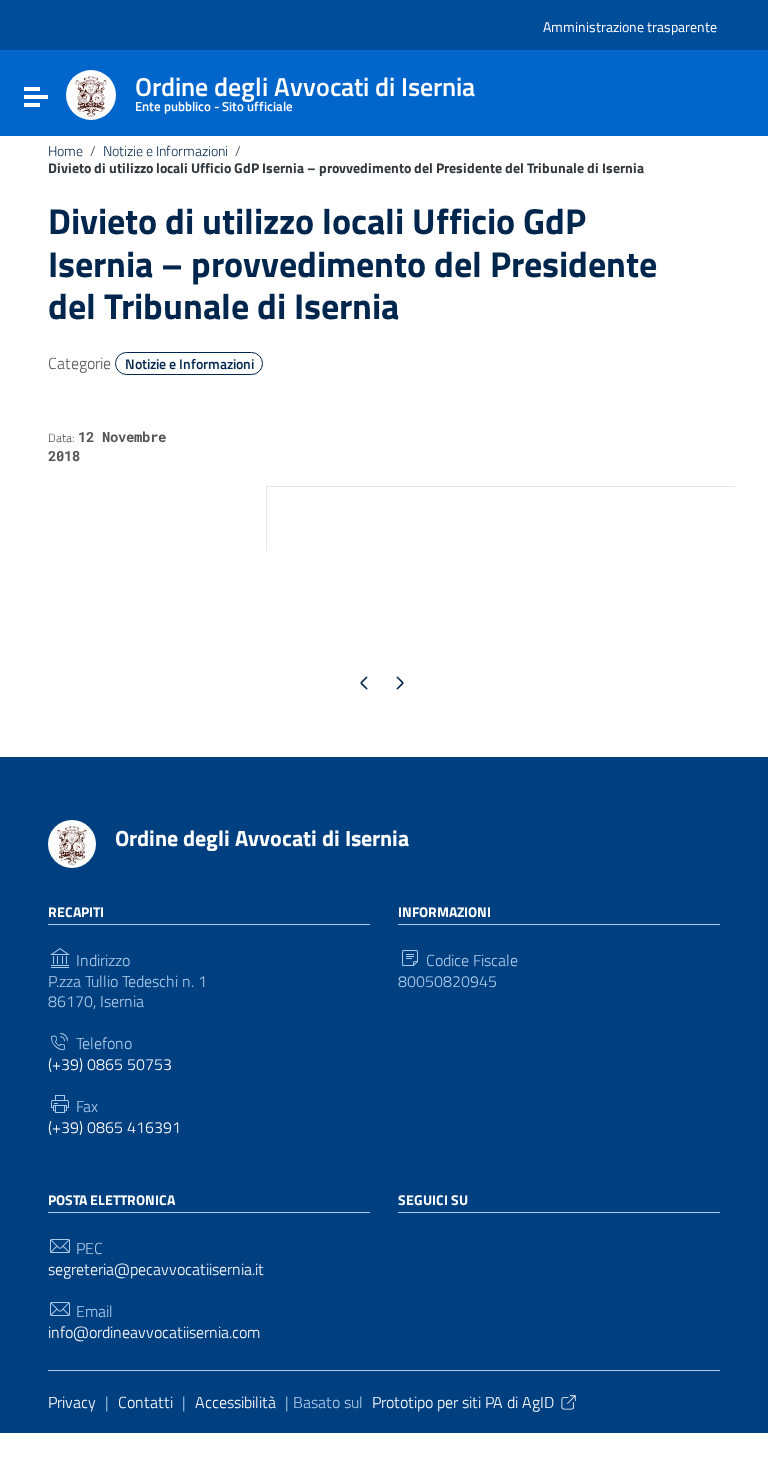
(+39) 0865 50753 (110, 1064)
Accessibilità (235, 1402)
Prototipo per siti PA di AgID (463, 1402)
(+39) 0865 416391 (114, 1127)
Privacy (72, 1402)
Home (65, 151)
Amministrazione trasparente (630, 26)
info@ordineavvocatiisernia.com (154, 1332)
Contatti (145, 1402)
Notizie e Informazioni (165, 151)
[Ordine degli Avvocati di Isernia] (91, 93)
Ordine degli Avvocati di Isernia (262, 838)
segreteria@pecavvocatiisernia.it (156, 1269)
